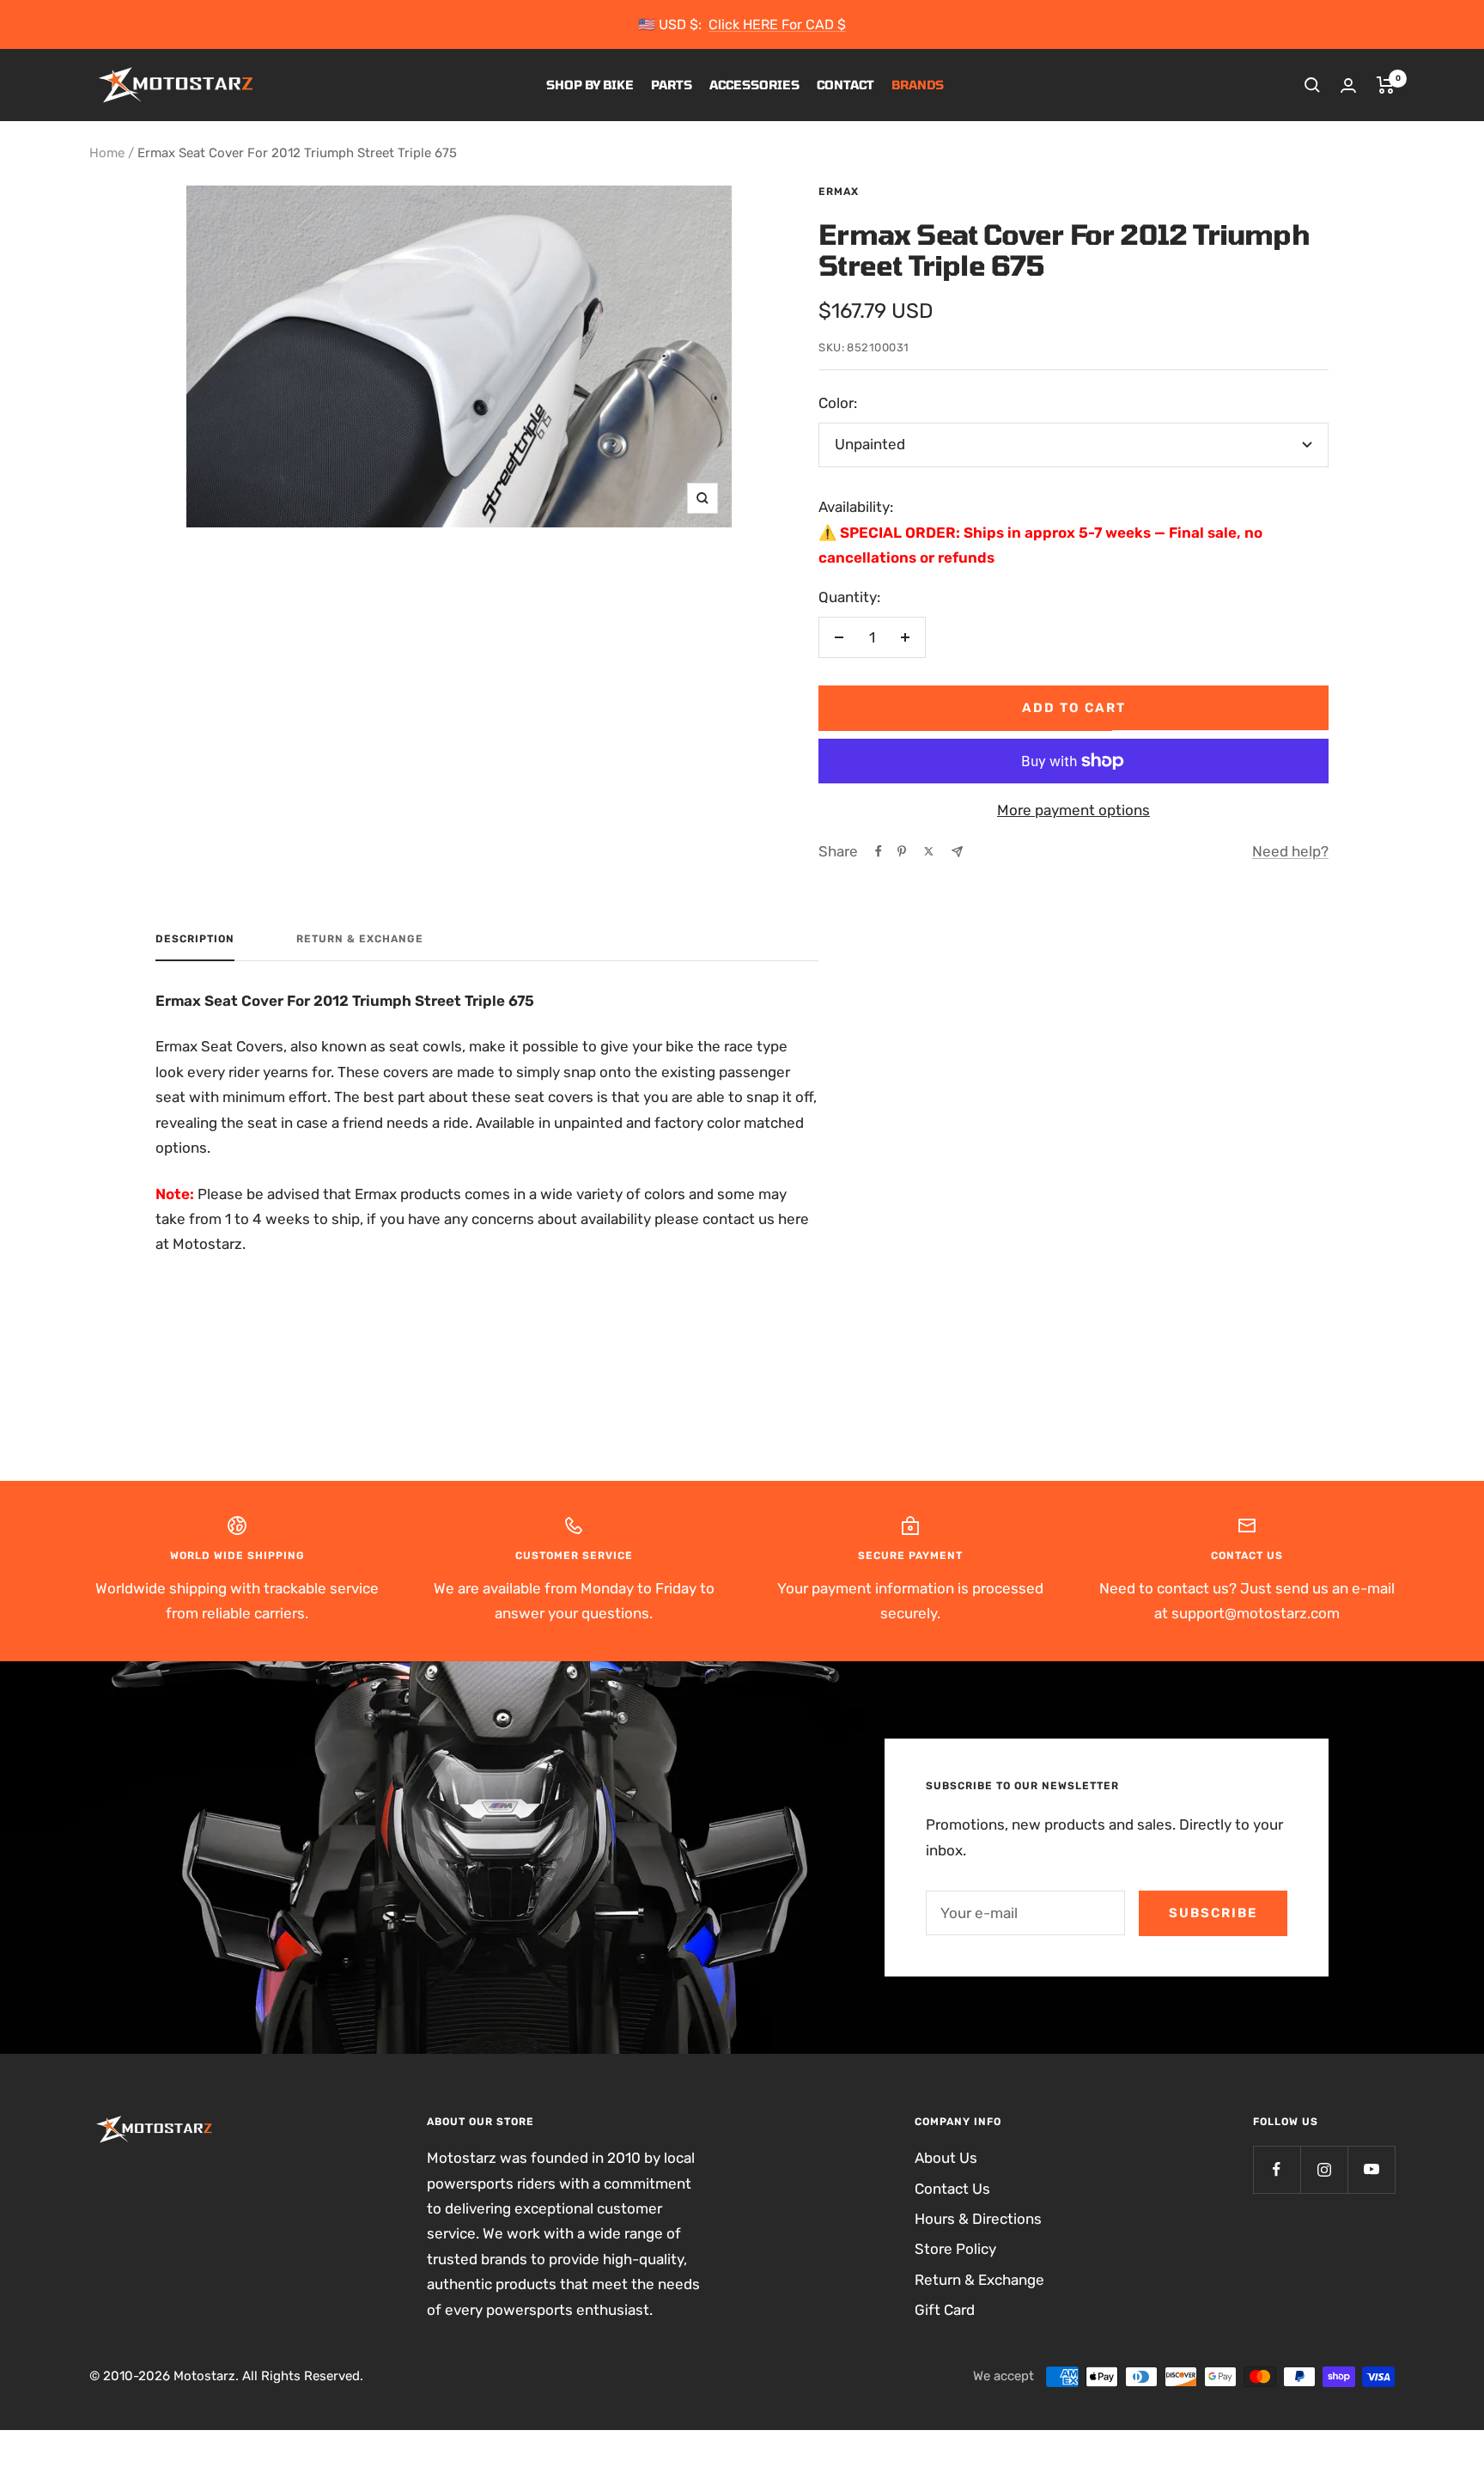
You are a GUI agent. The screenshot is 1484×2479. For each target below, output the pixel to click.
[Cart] (1386, 85)
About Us (946, 2158)
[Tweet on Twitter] (929, 851)
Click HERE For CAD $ (777, 24)
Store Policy (955, 2249)
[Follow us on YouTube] (1371, 2169)
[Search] (1312, 85)
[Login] (1348, 85)
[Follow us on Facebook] (1277, 2169)
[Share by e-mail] (957, 852)
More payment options (1073, 810)
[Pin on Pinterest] (902, 851)
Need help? (1290, 851)
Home (107, 153)
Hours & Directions (978, 2219)
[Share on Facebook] (879, 851)
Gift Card (945, 2310)
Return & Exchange (360, 939)
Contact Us (952, 2189)
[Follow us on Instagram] (1324, 2169)
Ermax (839, 192)
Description (195, 939)
